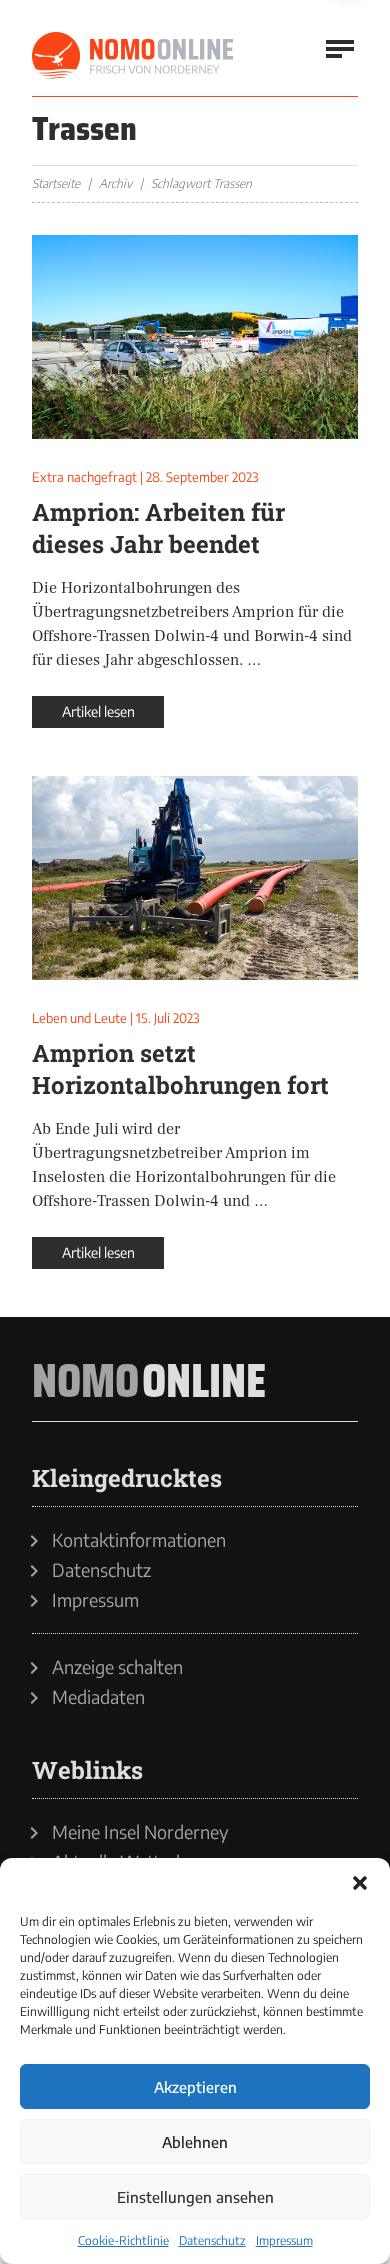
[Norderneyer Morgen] (134, 56)
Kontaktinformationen (139, 1540)
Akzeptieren (195, 2087)
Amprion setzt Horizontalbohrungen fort (180, 1069)
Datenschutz (212, 2240)
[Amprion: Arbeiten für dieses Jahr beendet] (195, 337)
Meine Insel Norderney (140, 1832)
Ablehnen (195, 2142)
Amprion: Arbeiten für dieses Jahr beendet (158, 528)
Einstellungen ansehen (195, 2197)
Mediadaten (98, 1697)
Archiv (115, 183)
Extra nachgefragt (84, 477)
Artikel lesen (98, 711)
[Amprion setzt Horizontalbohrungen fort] (195, 878)
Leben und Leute (79, 1018)
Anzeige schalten (117, 1667)
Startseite (56, 183)
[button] (360, 1883)
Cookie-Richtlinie (123, 2240)
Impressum (284, 2240)
